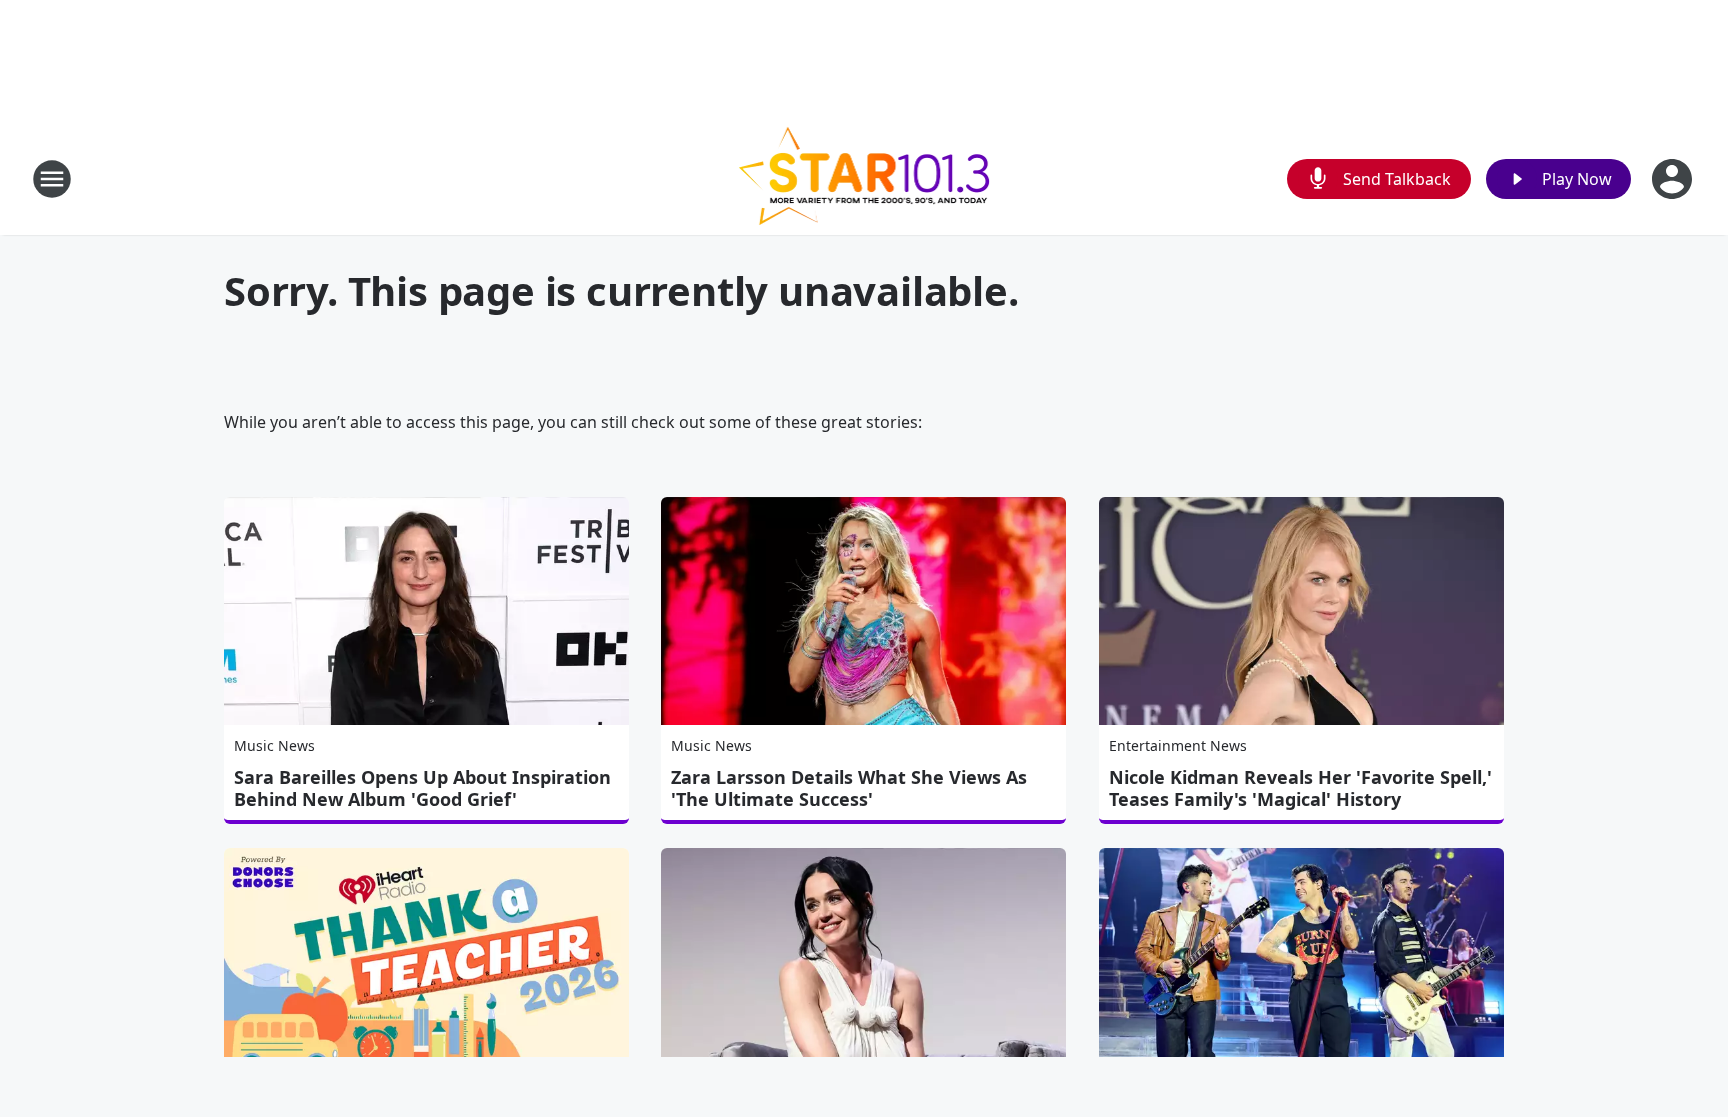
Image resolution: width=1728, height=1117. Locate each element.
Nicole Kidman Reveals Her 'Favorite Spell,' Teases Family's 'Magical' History (1300, 788)
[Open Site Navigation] (52, 179)
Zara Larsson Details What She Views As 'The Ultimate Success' (849, 788)
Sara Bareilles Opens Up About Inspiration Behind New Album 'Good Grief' (422, 788)
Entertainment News (1178, 745)
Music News (274, 745)
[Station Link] (864, 178)
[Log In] (1674, 179)
